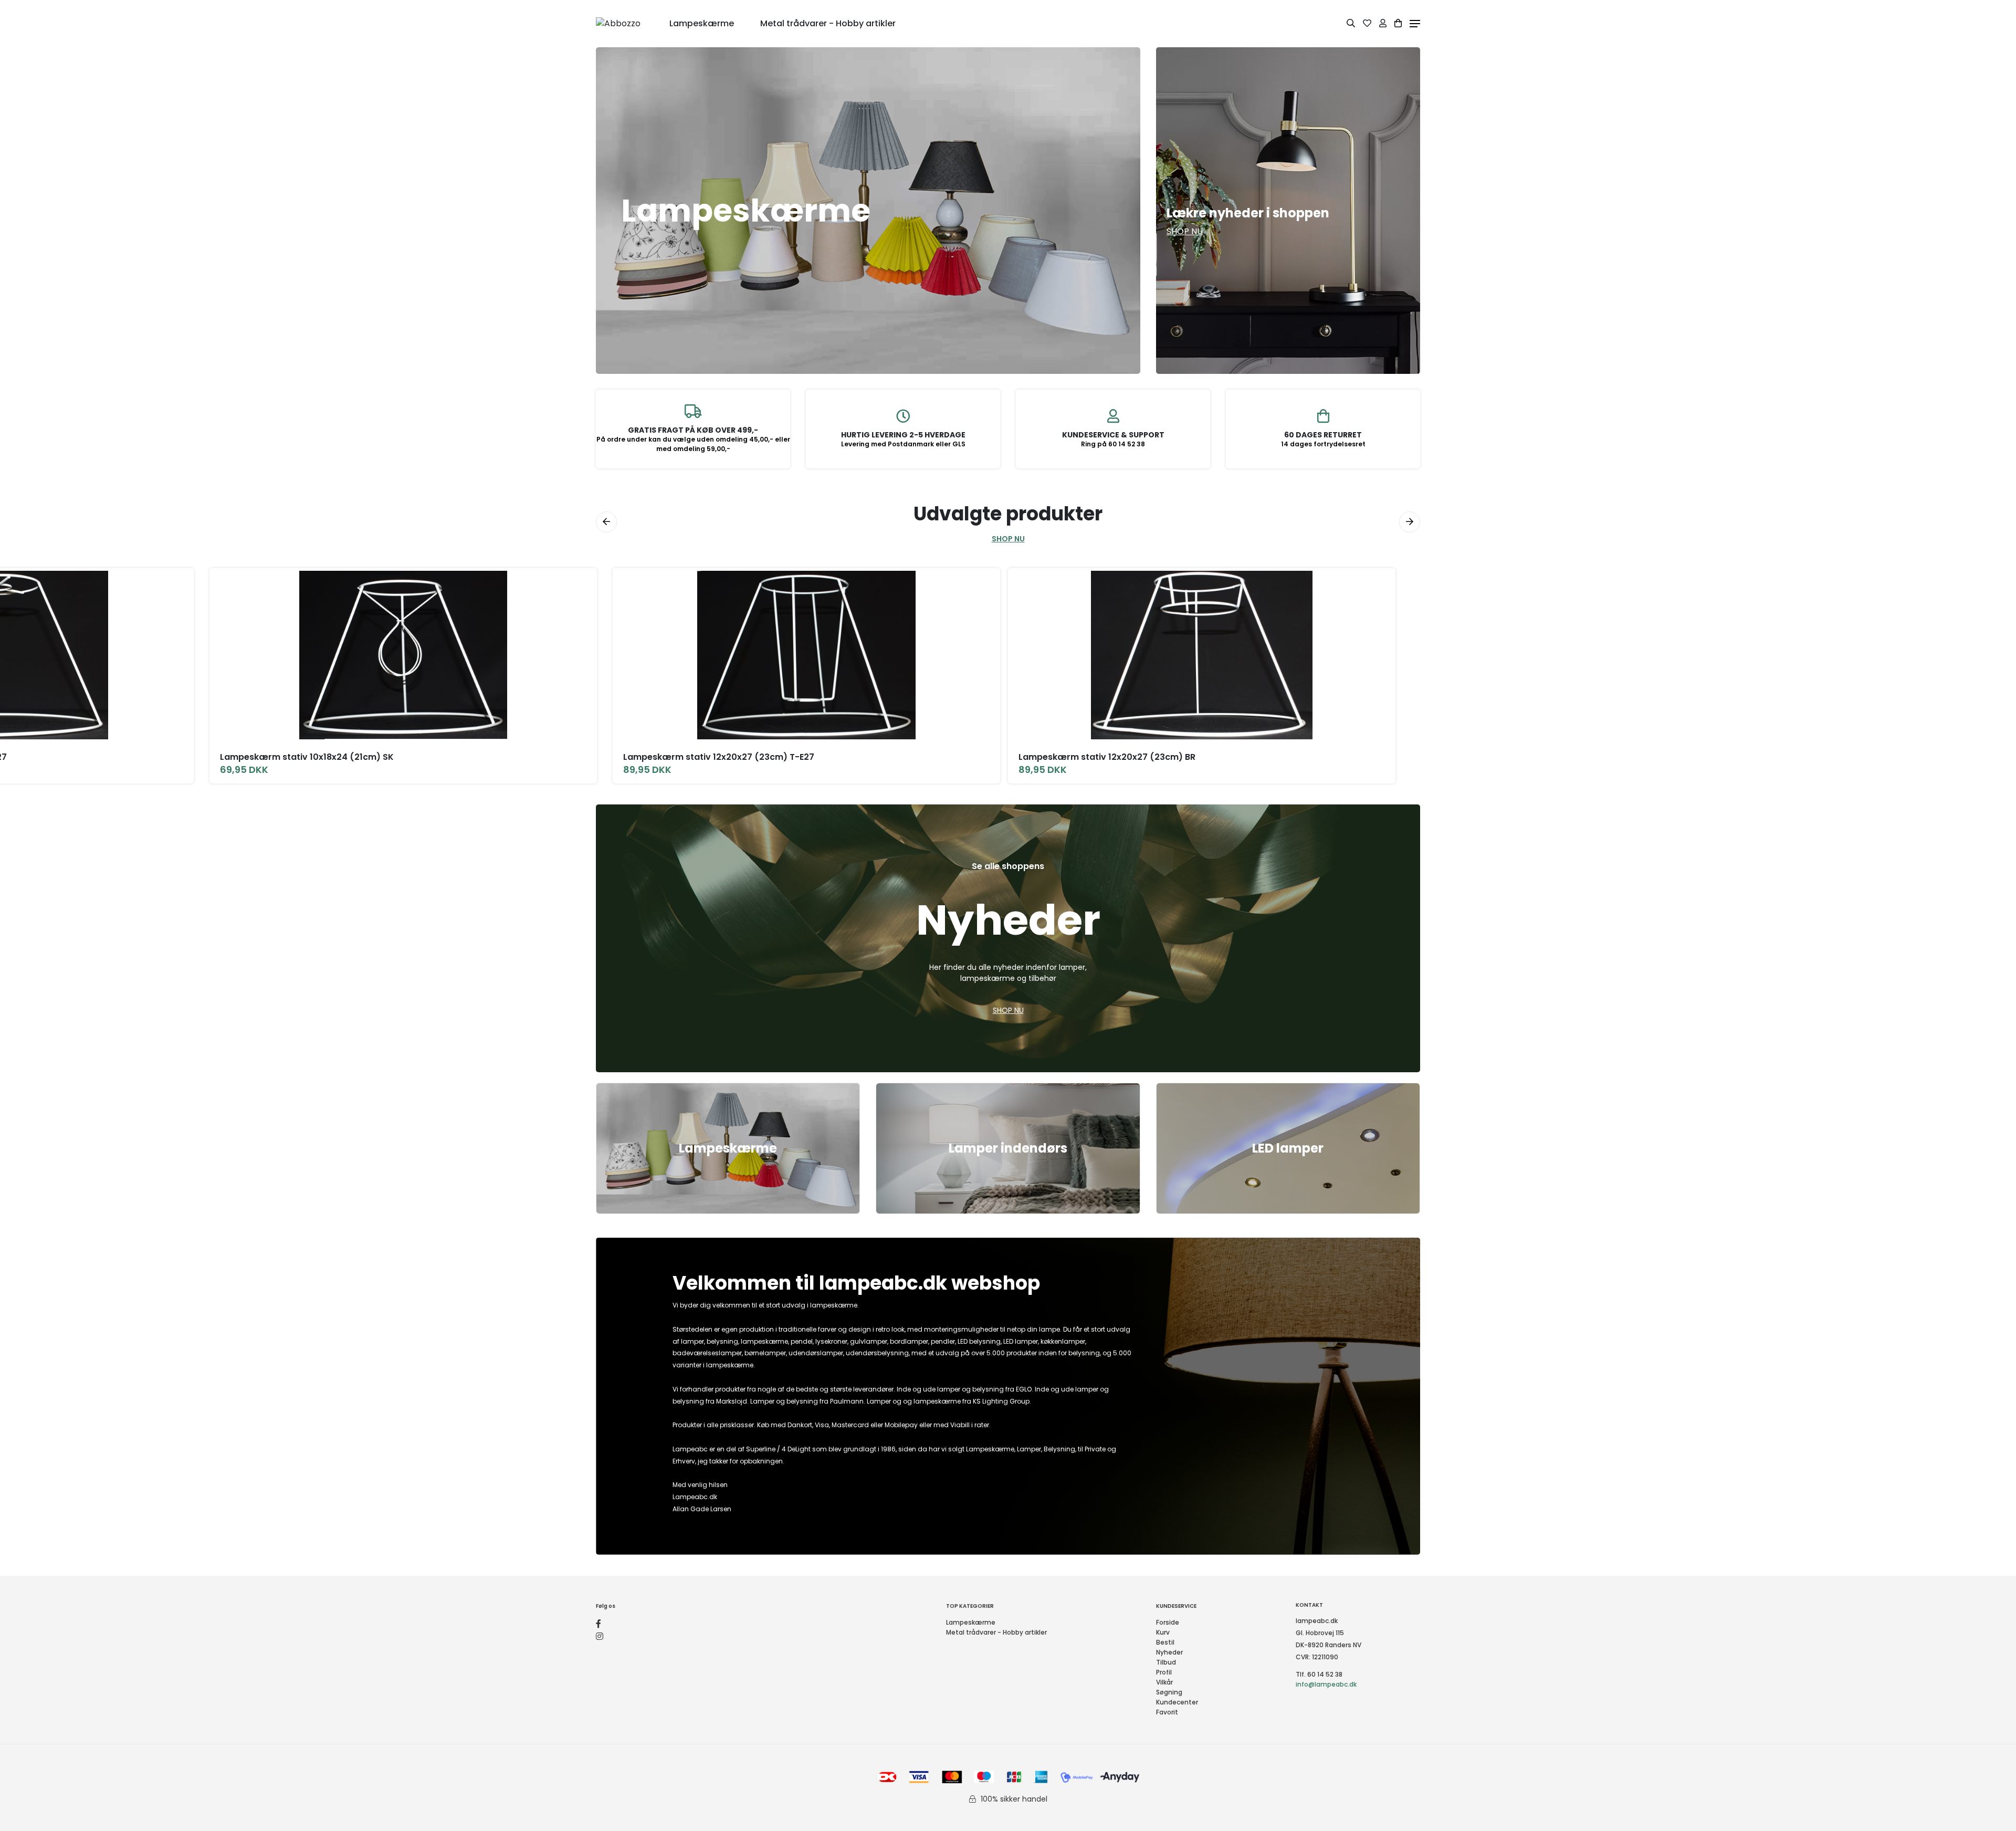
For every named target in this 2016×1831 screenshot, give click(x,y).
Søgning (1169, 1692)
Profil (1164, 1672)
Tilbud (1166, 1662)
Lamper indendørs (1008, 1148)
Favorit (1167, 1712)
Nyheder (1169, 1652)
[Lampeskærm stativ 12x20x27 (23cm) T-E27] (806, 655)
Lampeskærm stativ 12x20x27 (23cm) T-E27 (719, 757)
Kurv (1163, 1632)
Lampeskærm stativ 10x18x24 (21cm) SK (307, 757)
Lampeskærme (728, 1148)
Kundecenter (1177, 1702)
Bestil (1165, 1642)
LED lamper (1288, 1148)
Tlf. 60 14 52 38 (1319, 1674)
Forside (1168, 1622)
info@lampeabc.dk (1326, 1684)
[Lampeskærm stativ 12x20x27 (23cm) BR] (1202, 655)
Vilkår (1164, 1682)
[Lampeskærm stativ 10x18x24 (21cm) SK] (403, 655)
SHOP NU (1008, 539)
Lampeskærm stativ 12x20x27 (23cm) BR (1107, 757)
